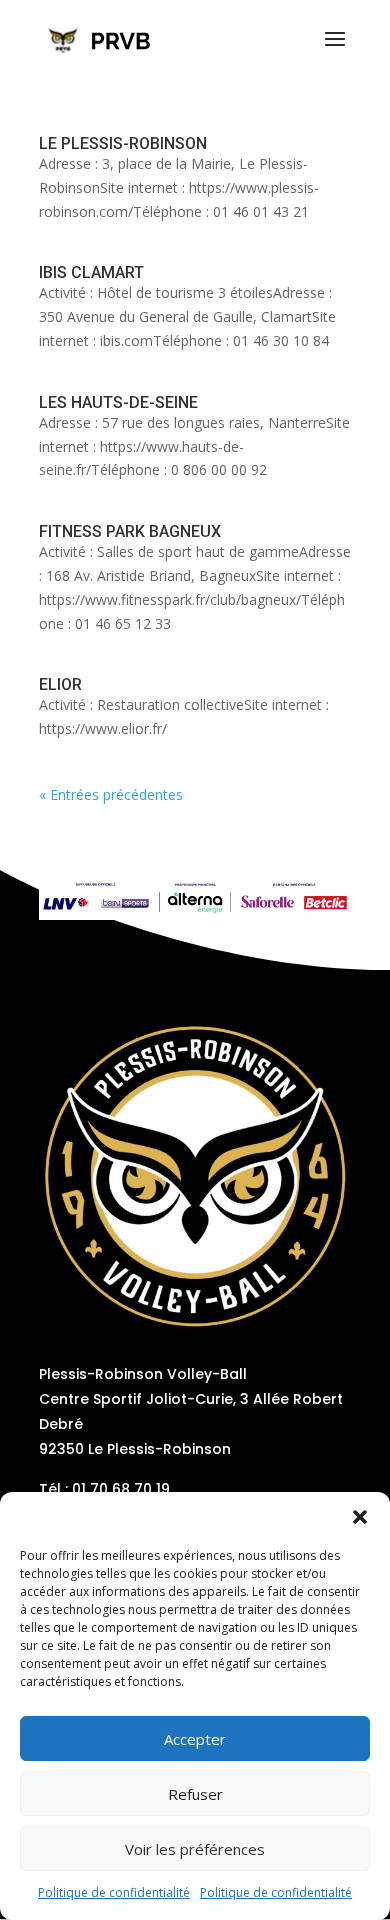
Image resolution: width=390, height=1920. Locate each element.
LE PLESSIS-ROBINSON (123, 143)
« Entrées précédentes (111, 794)
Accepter (195, 1739)
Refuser (195, 1794)
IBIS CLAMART (91, 272)
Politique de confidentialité (114, 1892)
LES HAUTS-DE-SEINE (118, 402)
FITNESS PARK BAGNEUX (130, 531)
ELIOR (60, 684)
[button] (360, 1517)
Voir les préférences (195, 1849)
